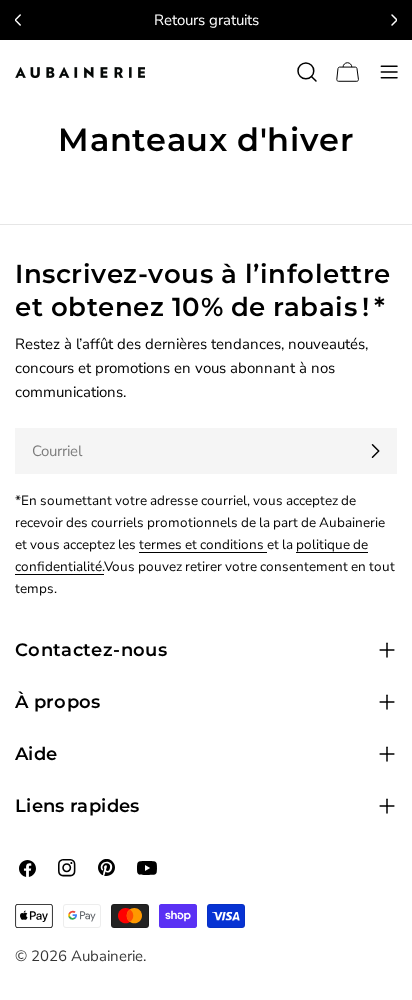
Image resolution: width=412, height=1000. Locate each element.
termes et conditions (203, 544)
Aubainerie (107, 956)
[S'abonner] (375, 451)
